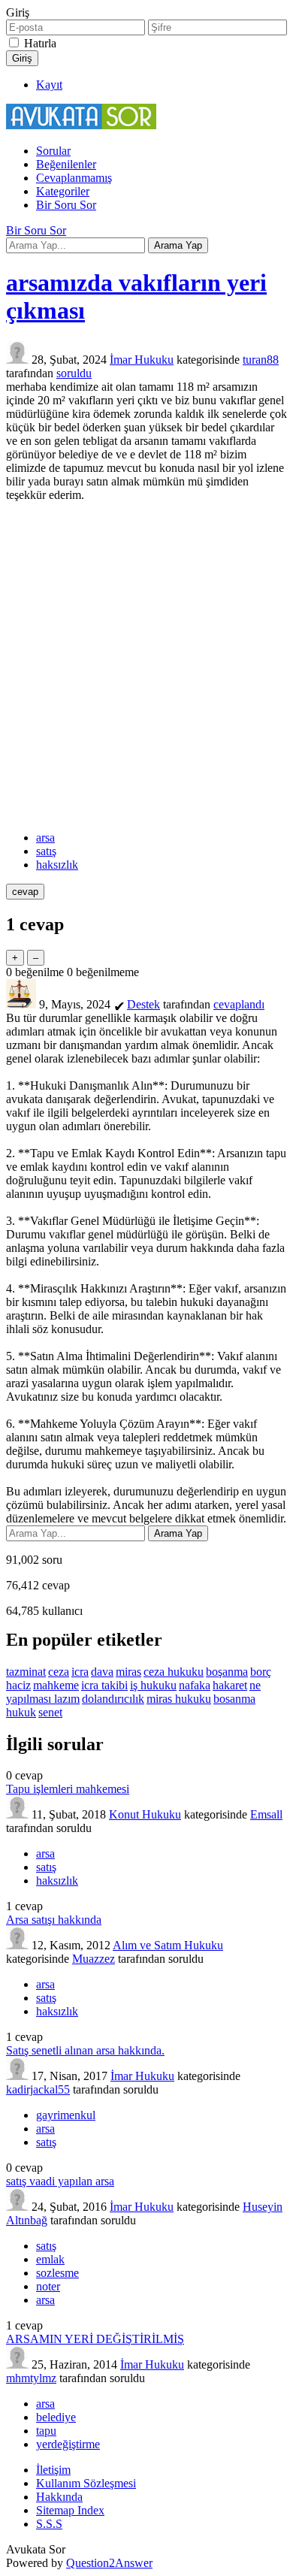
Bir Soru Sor (66, 205)
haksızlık (57, 865)
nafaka (195, 1685)
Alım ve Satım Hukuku (168, 1945)
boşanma (227, 1672)
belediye (56, 2417)
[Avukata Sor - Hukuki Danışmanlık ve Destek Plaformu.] (81, 125)
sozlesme (57, 2273)
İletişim (53, 2470)
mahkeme (56, 1685)
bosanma (234, 1699)
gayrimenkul (66, 2115)
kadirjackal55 (38, 2089)
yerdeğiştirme (68, 2444)
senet (50, 1712)
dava (102, 1672)
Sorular (53, 151)
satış (46, 851)
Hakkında (59, 2497)
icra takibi (104, 1685)
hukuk (21, 1712)
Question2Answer (109, 2563)
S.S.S (49, 2524)
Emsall (266, 1814)
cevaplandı (239, 1004)
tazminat (26, 1672)
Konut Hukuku (145, 1814)
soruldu (74, 373)
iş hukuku (153, 1685)
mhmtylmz (31, 2378)
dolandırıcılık (113, 1699)
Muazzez (94, 1959)
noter (48, 2286)
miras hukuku (179, 1699)
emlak (50, 2259)
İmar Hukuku (142, 360)
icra (80, 1672)
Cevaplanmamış (74, 178)
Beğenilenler (66, 164)
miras (128, 1672)
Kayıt (49, 85)
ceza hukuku (174, 1672)
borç (261, 1672)
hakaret (230, 1685)
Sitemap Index (70, 2510)
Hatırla (40, 43)
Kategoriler (63, 191)
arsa (45, 838)
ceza (59, 1672)
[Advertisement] (146, 667)
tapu (46, 2431)
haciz (18, 1685)
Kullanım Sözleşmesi (86, 2483)
